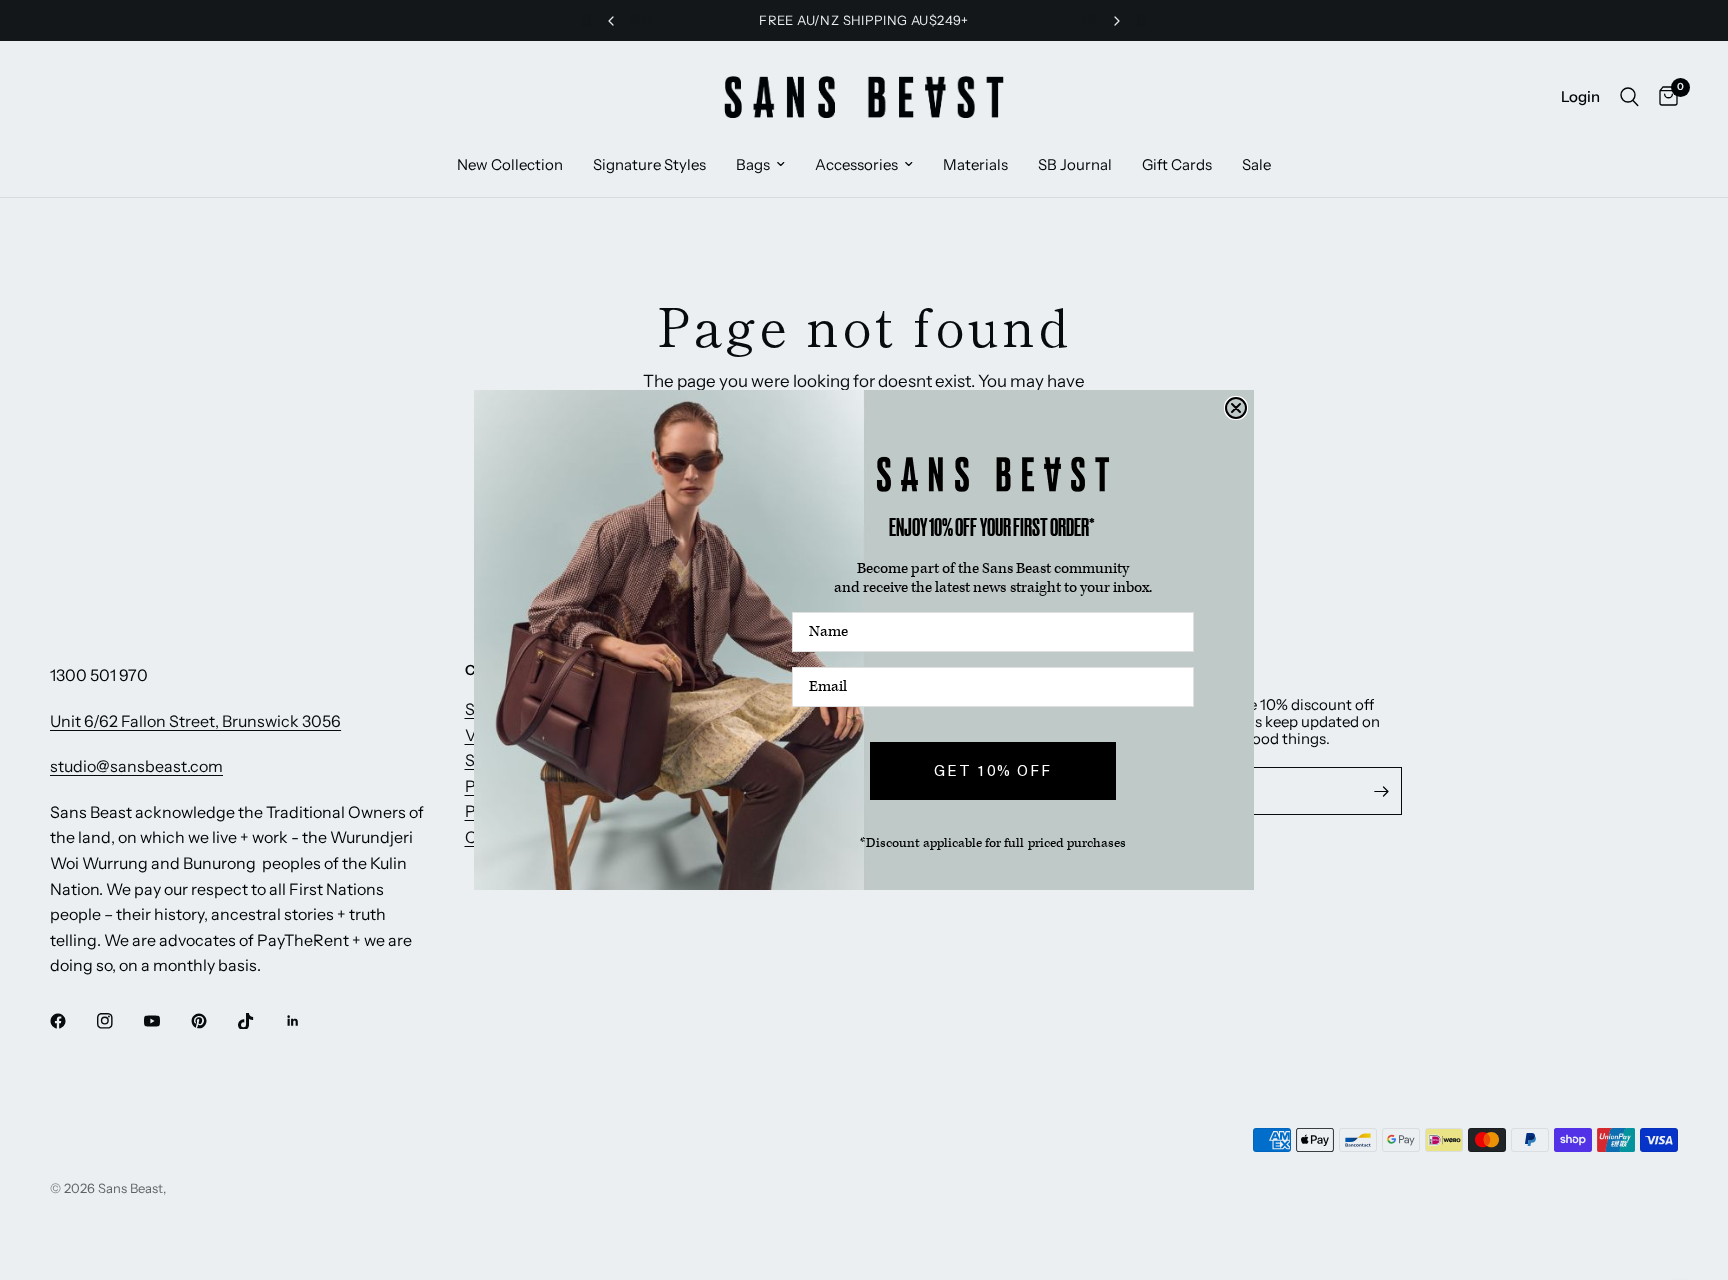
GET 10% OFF (993, 771)
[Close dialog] (1236, 408)
